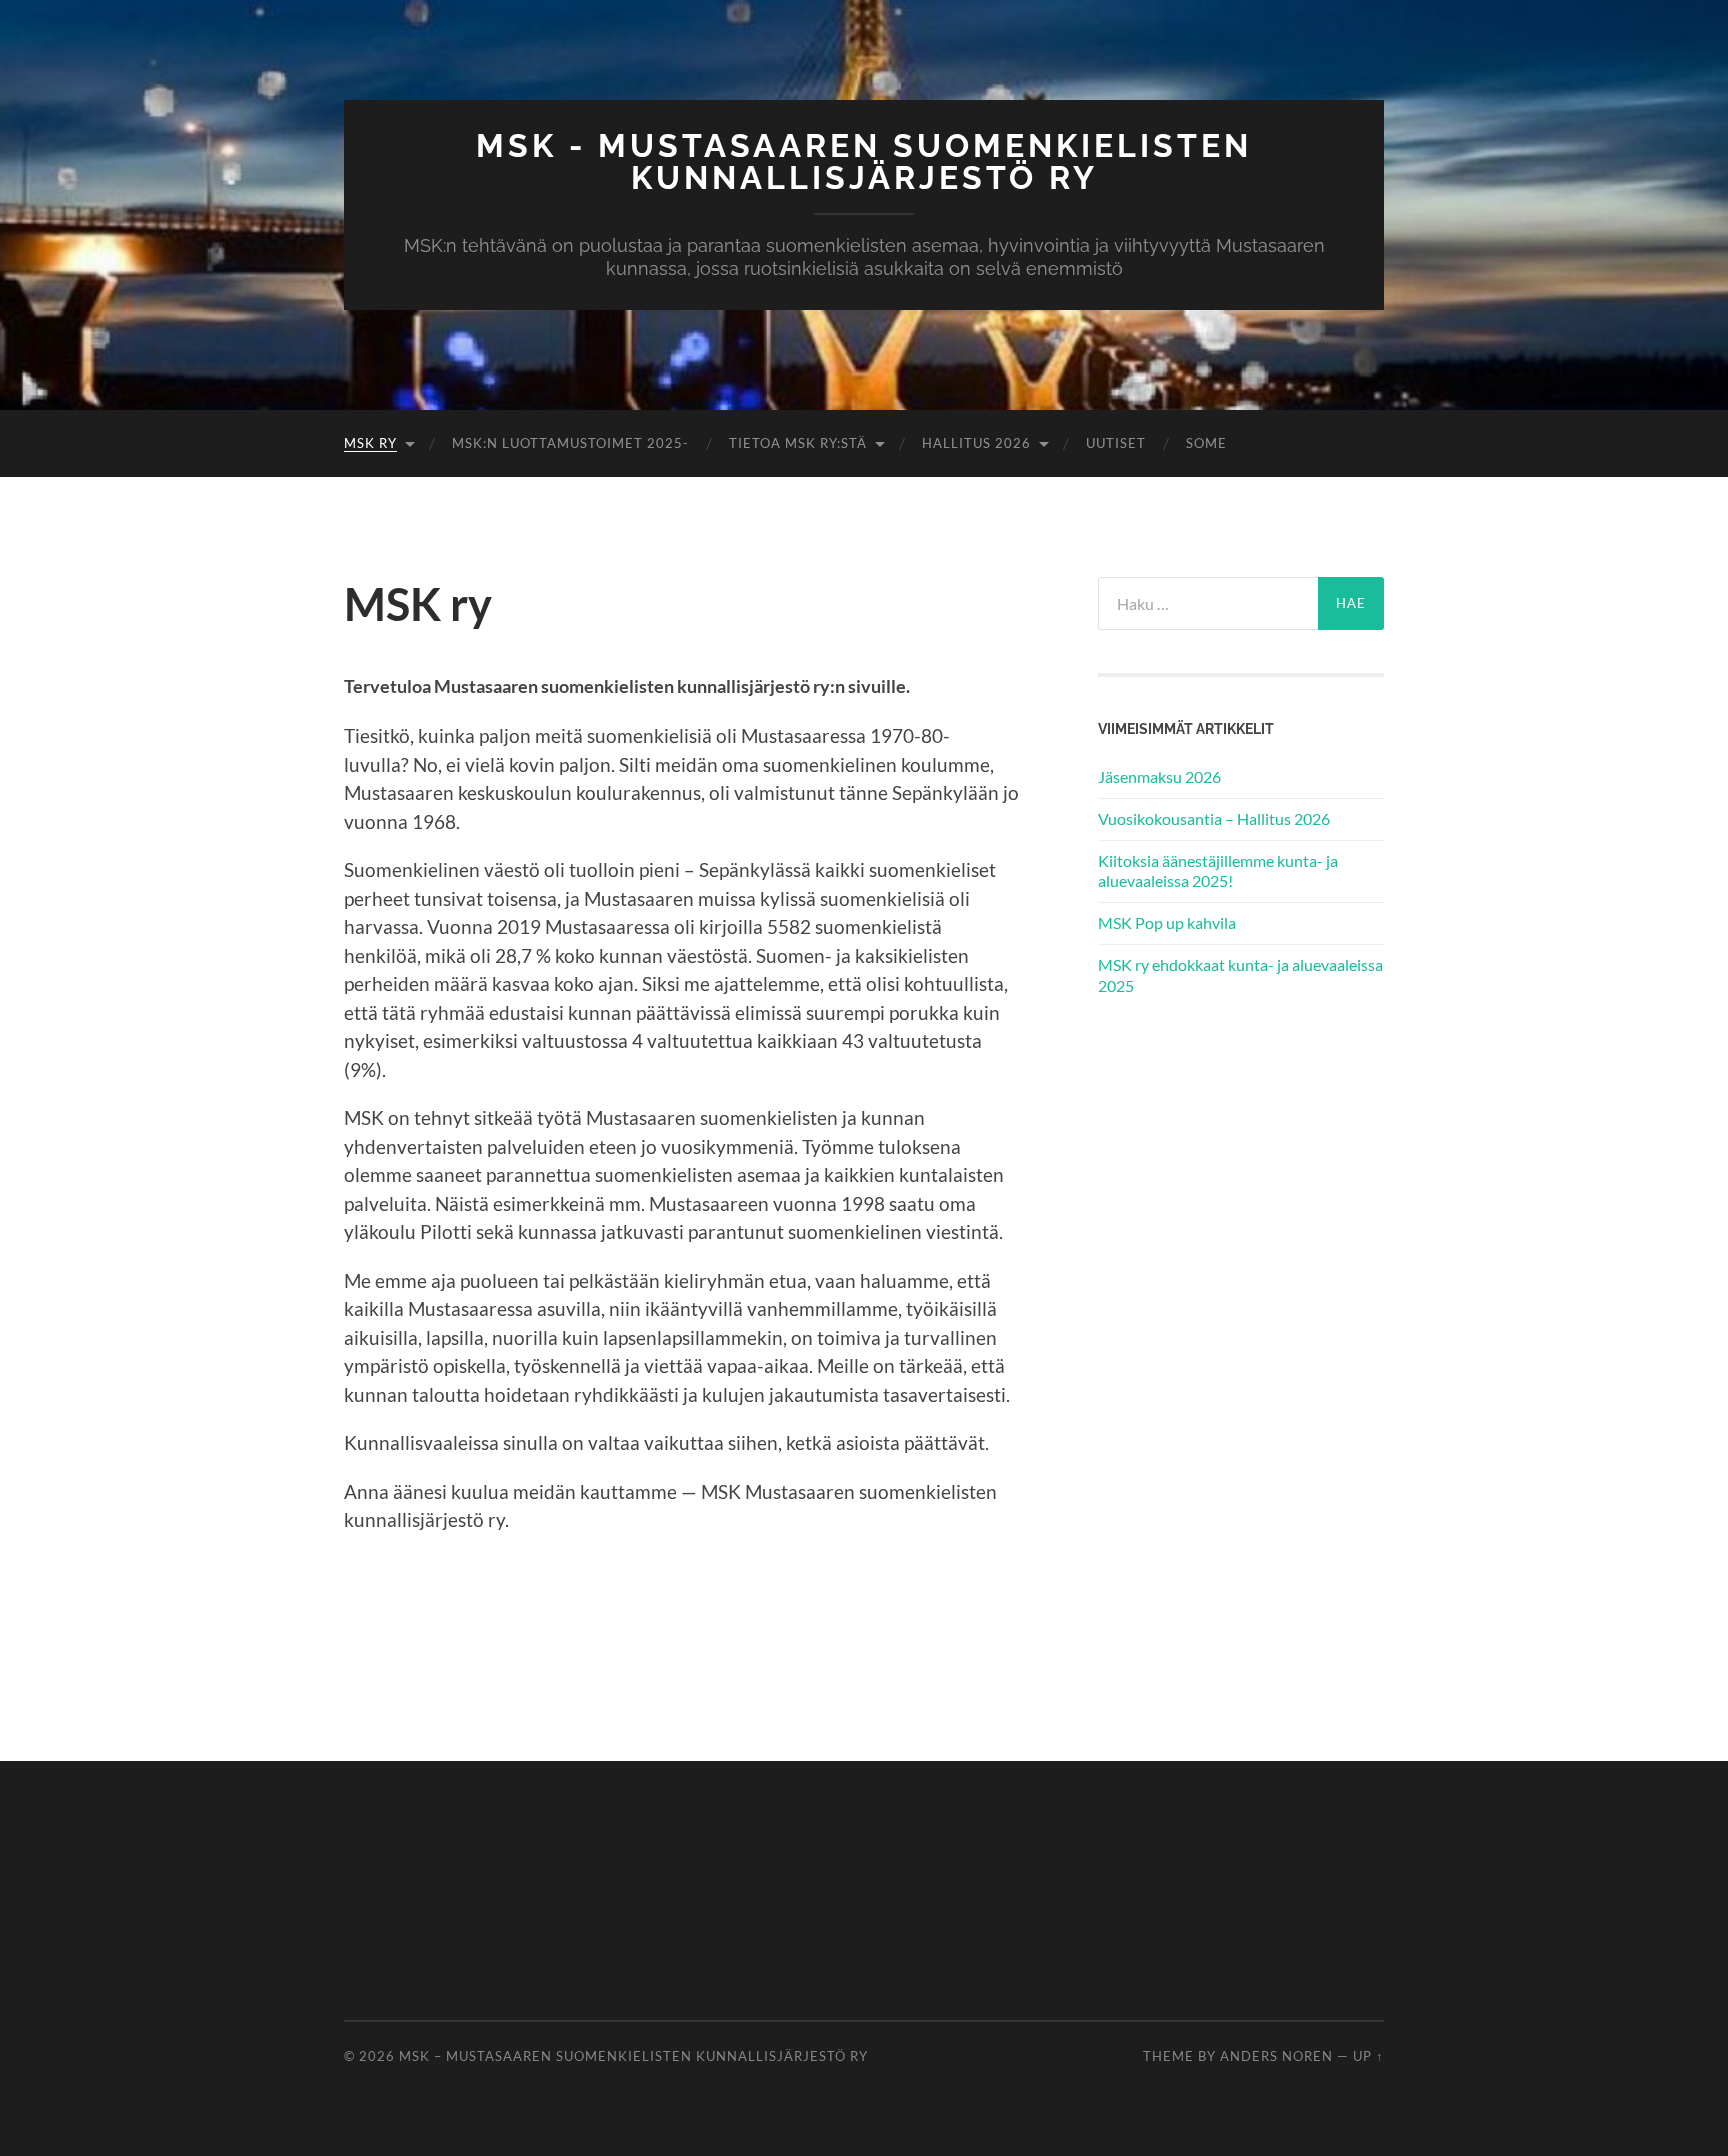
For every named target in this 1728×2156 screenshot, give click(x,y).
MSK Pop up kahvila (1167, 922)
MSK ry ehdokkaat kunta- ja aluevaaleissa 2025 (1240, 975)
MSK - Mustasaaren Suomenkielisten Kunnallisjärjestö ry (864, 161)
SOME (1206, 443)
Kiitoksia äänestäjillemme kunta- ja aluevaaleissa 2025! (1218, 871)
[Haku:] (1208, 603)
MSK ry (370, 443)
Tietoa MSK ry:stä (798, 443)
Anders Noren (1276, 2056)
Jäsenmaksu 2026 (1159, 776)
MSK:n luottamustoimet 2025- (570, 443)
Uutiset (1116, 443)
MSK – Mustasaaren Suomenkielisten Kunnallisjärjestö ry (633, 2056)
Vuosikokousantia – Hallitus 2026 (1214, 818)
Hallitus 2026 (976, 443)
